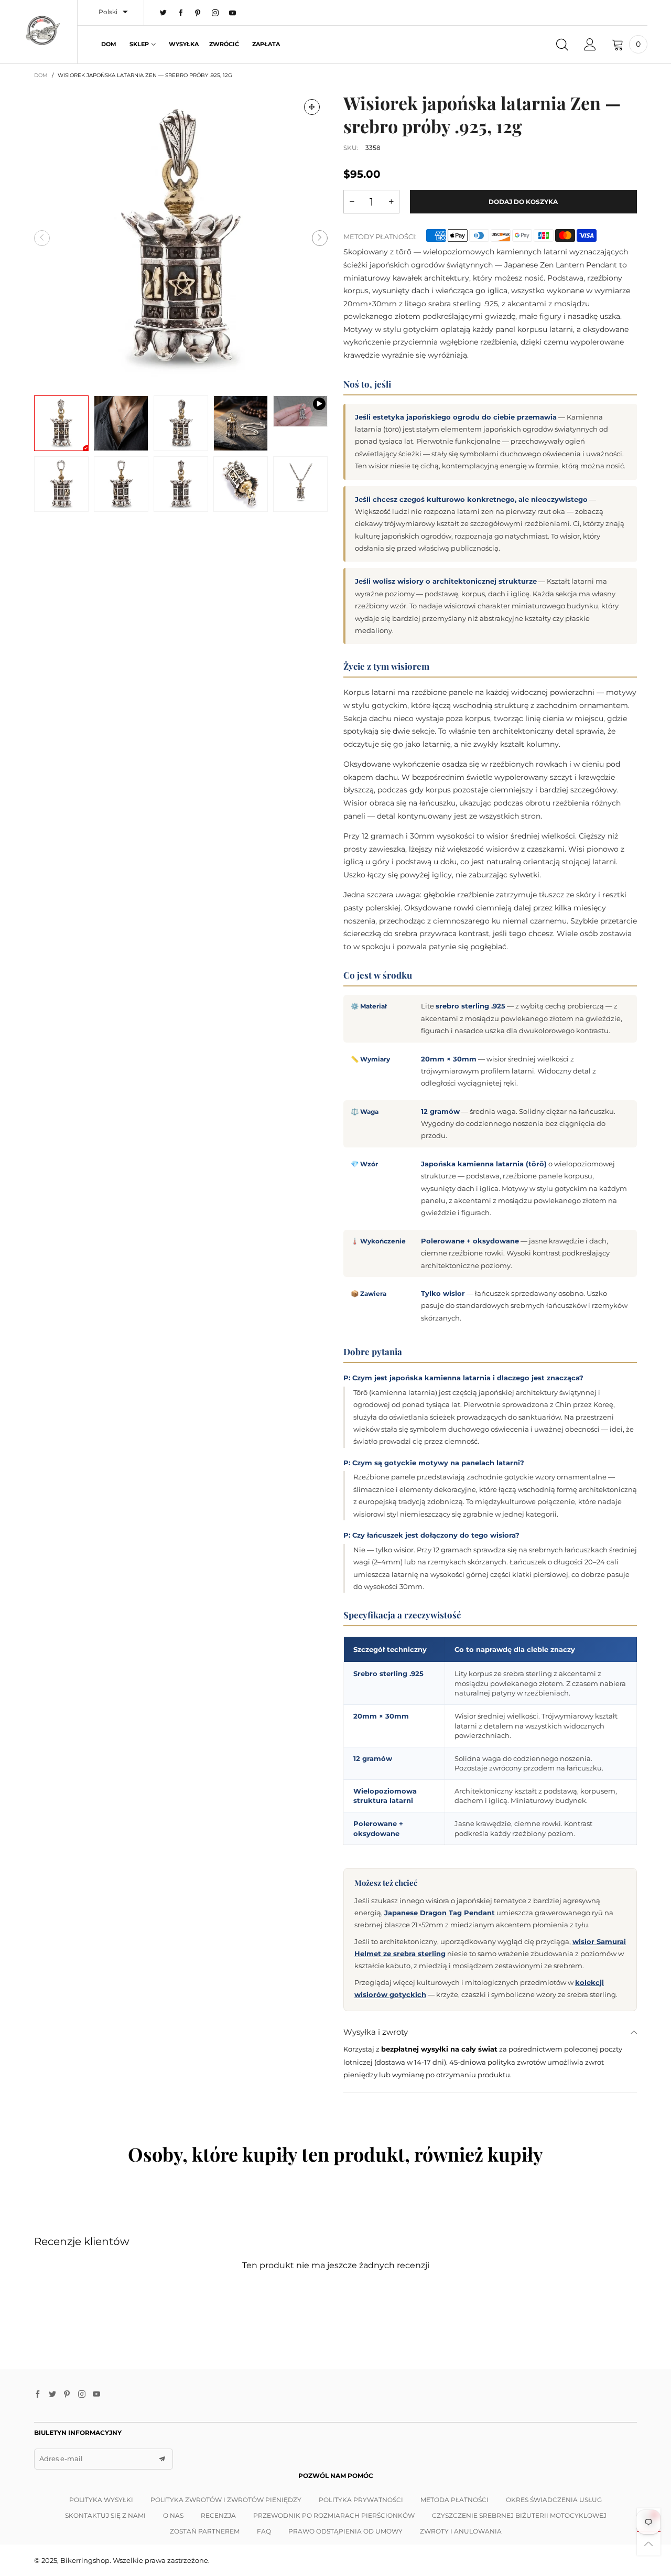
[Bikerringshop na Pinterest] (67, 2395)
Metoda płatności (454, 2500)
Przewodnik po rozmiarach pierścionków (334, 2515)
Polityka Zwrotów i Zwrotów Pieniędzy (226, 2500)
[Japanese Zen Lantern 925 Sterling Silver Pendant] (300, 411)
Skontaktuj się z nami (105, 2515)
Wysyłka (184, 44)
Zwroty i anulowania (461, 2531)
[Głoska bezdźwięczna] (312, 107)
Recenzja (218, 2515)
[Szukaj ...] (562, 45)
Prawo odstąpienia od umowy (345, 2531)
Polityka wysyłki (101, 2500)
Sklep (139, 44)
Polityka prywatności (361, 2500)
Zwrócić (224, 44)
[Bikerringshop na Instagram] (82, 2395)
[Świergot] (163, 13)
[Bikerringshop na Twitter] (52, 2395)
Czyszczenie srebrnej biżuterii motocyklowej (519, 2515)
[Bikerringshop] (42, 30)
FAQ (264, 2531)
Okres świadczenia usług (554, 2500)
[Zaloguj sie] (590, 45)
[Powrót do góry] (649, 2544)
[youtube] (232, 13)
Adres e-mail (61, 2459)
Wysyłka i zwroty (376, 2032)
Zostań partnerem (205, 2531)
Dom (109, 44)
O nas (173, 2515)
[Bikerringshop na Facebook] (38, 2395)
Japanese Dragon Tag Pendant (440, 1913)
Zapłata (266, 44)
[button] (42, 238)
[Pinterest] (198, 13)
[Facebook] (181, 13)
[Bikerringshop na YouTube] (96, 2395)
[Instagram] (215, 13)
